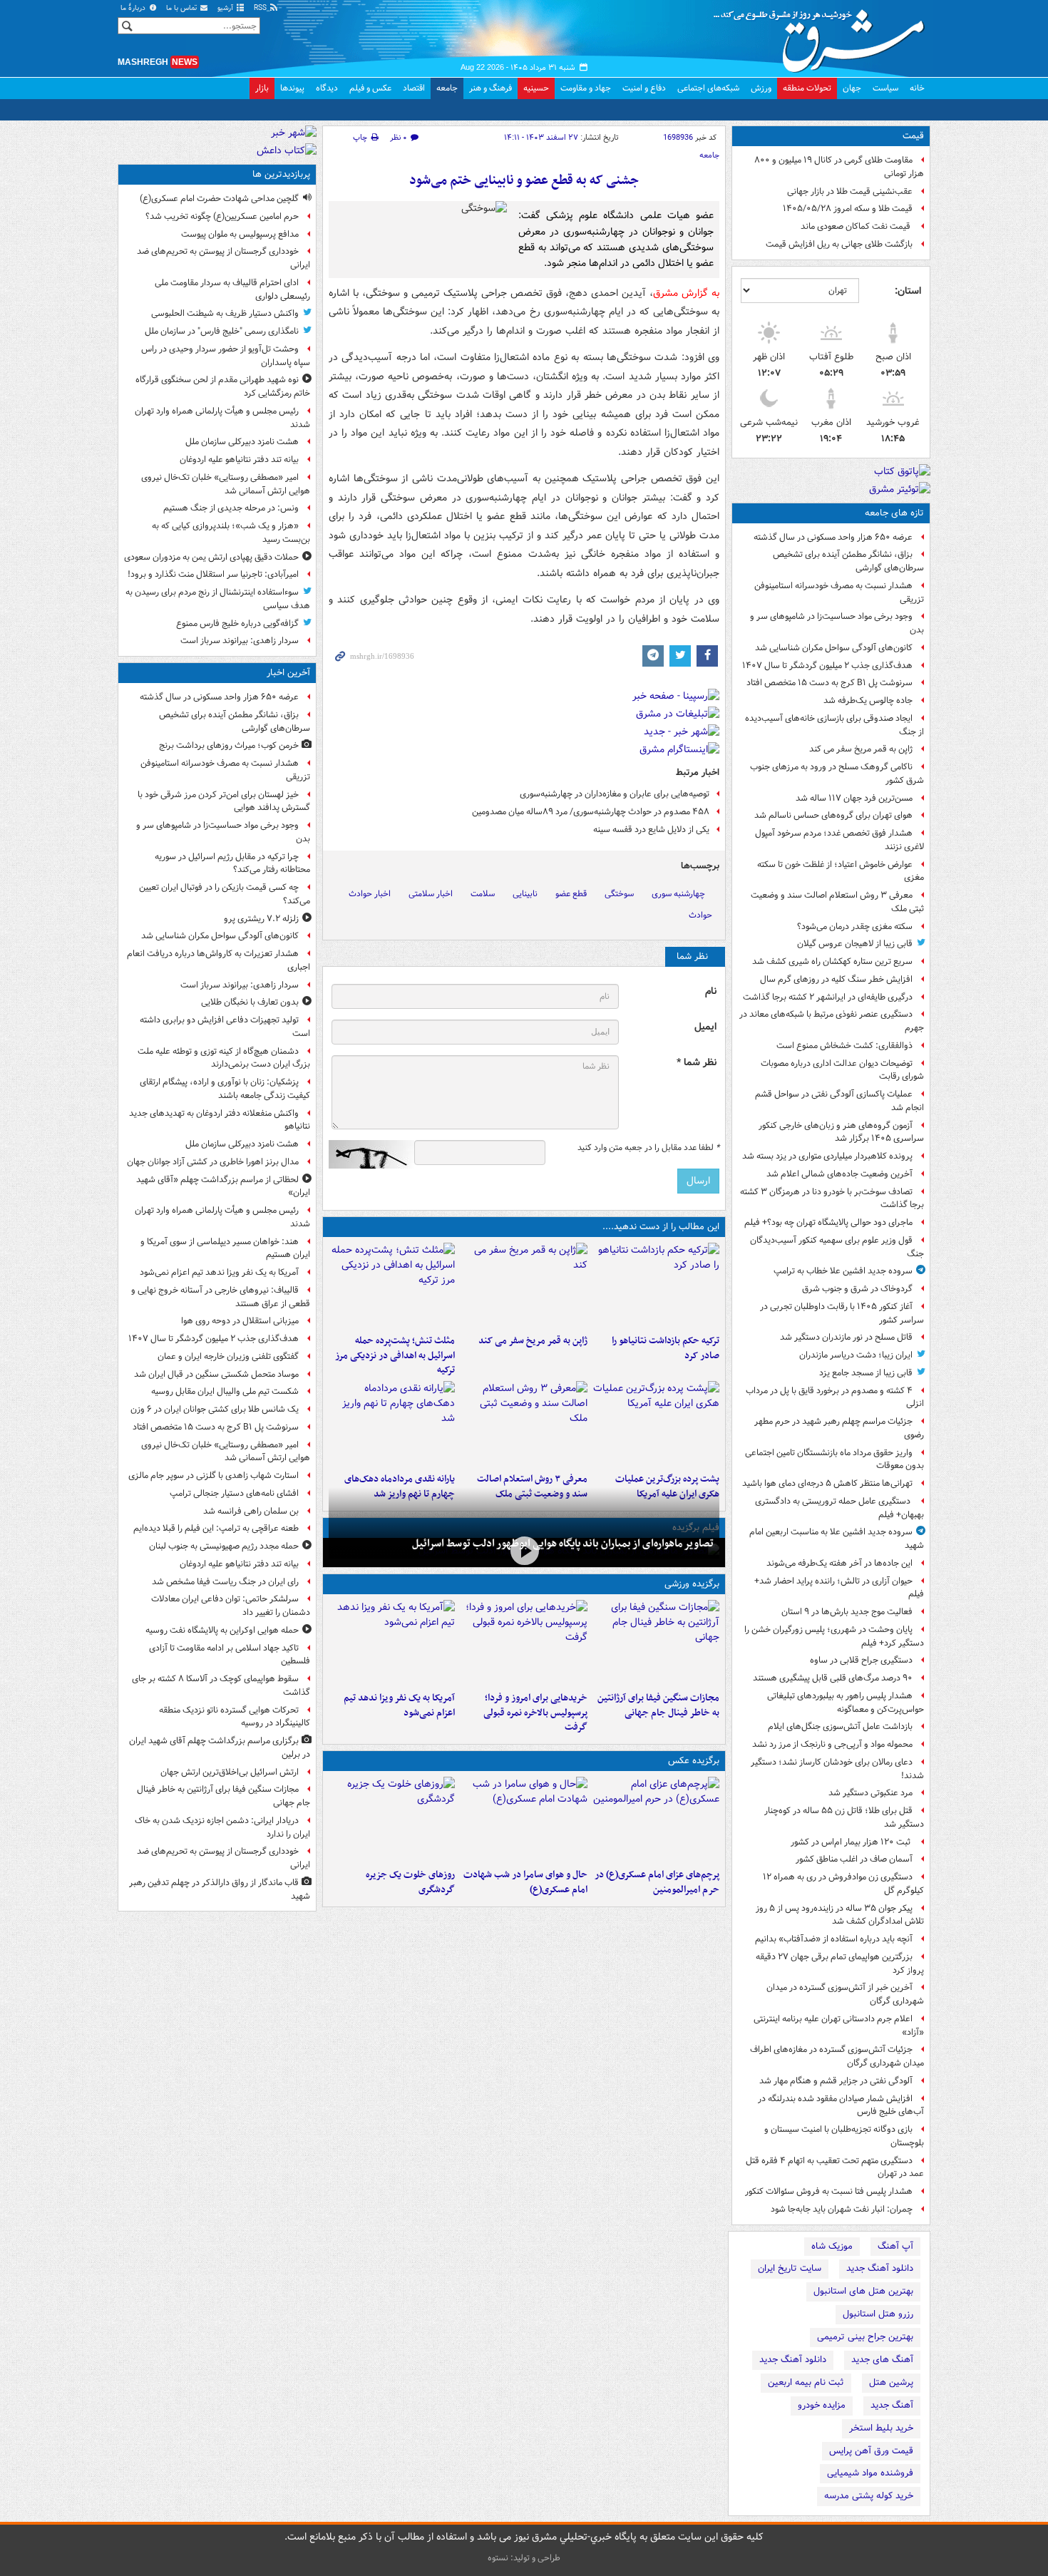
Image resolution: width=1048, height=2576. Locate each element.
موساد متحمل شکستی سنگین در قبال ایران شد (216, 1374)
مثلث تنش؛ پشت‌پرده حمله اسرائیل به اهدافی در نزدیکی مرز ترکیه (395, 1356)
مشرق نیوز (823, 36)
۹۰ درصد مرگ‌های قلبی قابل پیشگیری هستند (833, 1678)
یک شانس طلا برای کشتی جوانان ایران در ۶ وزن (215, 1409)
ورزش (761, 88)
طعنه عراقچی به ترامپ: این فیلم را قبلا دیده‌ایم (216, 1528)
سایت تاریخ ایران (790, 2268)
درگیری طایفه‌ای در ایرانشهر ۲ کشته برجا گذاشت (828, 997)
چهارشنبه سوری (678, 894)
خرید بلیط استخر (881, 2428)
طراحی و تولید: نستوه (524, 2558)
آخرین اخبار (288, 673)
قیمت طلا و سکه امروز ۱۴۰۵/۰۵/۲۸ (848, 209)
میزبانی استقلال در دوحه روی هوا (240, 1321)
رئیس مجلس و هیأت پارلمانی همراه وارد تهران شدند (222, 418)
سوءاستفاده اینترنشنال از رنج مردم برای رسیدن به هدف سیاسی (218, 599)
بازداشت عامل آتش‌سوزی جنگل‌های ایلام (840, 1726)
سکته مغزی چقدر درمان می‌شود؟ (855, 927)
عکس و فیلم (370, 88)
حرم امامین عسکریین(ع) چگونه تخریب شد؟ (222, 216)
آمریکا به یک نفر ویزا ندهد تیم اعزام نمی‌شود (399, 1705)
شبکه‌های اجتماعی (708, 88)
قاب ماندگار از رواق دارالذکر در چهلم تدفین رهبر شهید (220, 1889)
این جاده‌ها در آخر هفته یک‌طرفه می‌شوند (839, 1563)
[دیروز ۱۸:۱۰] (656, 1643)
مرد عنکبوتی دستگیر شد (870, 1793)
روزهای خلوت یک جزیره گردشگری (410, 1882)
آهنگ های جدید (882, 2360)
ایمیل (705, 1027)
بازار (262, 88)
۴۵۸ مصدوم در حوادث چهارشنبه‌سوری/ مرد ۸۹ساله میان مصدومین (591, 812)
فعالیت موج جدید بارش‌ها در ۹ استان (847, 1612)
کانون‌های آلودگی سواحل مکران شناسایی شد (834, 648)
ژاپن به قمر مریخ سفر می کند (861, 749)
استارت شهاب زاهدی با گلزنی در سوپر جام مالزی (214, 1476)
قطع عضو (571, 894)
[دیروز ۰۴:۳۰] (524, 1424)
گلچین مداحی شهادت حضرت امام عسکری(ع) (219, 199)
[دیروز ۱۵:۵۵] (524, 1286)
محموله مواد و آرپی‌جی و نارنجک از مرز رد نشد (832, 1744)
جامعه (447, 88)
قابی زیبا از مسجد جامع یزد (866, 1373)
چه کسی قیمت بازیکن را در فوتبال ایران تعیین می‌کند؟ (225, 894)
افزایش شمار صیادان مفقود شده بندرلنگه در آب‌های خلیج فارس (841, 2105)
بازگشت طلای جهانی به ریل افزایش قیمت (839, 244)
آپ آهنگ (895, 2246)
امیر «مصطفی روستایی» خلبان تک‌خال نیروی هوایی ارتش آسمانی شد (226, 484)
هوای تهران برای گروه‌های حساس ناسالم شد (833, 815)
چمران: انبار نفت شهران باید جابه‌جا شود (842, 2209)
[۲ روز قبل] (392, 1424)
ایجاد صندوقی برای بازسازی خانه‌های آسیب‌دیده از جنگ (834, 725)
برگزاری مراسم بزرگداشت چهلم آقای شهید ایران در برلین (220, 1748)
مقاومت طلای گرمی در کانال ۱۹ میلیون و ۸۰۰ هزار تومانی (839, 167)
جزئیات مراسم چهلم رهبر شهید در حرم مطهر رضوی (839, 1428)
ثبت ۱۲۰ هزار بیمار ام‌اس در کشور (852, 1842)
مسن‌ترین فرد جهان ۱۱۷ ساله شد (854, 798)
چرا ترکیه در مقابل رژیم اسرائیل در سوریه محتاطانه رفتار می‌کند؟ (232, 863)
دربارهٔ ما (134, 8)
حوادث (700, 915)
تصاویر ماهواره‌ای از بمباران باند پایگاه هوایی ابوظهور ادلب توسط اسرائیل (563, 1544)
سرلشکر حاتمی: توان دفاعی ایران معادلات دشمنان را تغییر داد (231, 1606)
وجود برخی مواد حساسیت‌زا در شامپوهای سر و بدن (837, 623)
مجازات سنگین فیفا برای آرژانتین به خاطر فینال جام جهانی (658, 1705)
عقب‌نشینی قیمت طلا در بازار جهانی (850, 191)
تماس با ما (183, 8)
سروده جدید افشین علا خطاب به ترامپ (843, 1271)
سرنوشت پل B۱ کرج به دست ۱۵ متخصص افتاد (829, 683)
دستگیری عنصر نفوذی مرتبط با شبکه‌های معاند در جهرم (832, 1021)
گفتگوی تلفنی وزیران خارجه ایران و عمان (228, 1356)
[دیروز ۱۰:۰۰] (524, 1551)
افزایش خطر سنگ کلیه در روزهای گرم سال (836, 979)
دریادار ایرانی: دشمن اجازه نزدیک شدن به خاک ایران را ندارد (222, 1827)
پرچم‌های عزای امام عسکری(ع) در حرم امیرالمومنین (657, 1882)
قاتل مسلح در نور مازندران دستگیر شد (846, 1337)
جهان (852, 88)
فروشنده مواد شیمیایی (870, 2473)
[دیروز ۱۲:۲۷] (392, 1286)
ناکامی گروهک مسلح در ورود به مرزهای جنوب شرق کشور (837, 774)
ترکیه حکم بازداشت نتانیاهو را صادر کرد (666, 1348)
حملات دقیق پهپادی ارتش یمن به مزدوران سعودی (211, 557)
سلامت (483, 894)
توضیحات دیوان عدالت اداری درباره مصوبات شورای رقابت (842, 1070)
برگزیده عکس (694, 1761)
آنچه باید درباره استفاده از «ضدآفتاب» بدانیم (834, 1939)
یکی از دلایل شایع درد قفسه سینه (651, 830)
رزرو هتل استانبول (878, 2314)
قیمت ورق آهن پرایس (871, 2451)
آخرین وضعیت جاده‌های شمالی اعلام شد (839, 1174)
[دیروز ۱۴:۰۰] (656, 1820)
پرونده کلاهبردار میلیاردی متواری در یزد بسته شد (827, 1156)
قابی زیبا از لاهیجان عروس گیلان (855, 944)
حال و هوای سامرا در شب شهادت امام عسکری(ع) (525, 1882)
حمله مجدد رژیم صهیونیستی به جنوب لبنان (224, 1546)
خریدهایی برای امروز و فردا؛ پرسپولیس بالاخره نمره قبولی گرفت (535, 1713)
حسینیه (536, 88)
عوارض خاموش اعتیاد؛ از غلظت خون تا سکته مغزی (841, 871)
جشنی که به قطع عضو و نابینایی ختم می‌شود (524, 181)
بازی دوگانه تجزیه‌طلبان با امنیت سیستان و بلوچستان (844, 2136)
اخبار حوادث (370, 894)
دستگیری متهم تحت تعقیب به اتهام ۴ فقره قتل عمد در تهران (835, 2167)
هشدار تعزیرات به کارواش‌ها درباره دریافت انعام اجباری (219, 960)
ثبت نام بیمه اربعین (806, 2382)
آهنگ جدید (892, 2405)
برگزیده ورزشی (692, 1584)
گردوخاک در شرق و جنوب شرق (857, 1289)
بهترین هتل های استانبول (863, 2291)
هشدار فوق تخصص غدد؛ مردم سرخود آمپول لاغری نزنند (839, 840)
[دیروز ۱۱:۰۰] (524, 1820)
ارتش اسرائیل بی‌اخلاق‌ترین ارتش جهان (230, 1772)
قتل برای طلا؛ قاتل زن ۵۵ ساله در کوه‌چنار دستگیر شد (844, 1817)
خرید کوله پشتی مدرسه (869, 2496)
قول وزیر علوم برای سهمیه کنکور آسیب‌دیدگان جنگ (837, 1247)
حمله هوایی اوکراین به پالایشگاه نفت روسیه (222, 1630)
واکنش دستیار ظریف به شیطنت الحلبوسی (225, 313)
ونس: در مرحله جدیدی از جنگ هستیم (231, 508)
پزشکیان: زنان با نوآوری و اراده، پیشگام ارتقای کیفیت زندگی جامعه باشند (225, 1089)
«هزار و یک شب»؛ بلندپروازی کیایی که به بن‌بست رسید (231, 533)
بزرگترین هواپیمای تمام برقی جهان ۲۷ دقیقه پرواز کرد (840, 1964)
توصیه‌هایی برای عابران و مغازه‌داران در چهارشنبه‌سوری (615, 794)
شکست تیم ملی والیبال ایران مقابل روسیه (225, 1391)
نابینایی (525, 894)
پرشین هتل (891, 2382)
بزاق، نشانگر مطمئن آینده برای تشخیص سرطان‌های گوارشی (848, 561)
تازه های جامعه (894, 513)
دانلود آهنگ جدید (880, 2268)
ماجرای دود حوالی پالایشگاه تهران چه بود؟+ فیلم (828, 1222)
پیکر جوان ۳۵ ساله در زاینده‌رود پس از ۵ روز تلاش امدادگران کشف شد (840, 1915)
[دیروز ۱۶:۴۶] (656, 1286)
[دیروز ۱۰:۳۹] (656, 1424)
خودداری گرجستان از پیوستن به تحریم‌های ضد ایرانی (224, 258)
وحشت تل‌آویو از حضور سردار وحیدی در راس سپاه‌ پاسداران (226, 356)
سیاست (885, 88)
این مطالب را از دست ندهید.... (661, 1227)
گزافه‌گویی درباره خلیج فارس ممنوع (237, 624)
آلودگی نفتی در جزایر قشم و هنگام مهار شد (836, 2081)
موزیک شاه (832, 2246)
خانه (917, 88)
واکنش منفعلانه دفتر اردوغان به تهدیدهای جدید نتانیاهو (220, 1120)
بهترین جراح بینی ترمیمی (865, 2337)
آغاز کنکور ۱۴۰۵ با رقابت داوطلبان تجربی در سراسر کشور (842, 1313)
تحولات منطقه (807, 88)
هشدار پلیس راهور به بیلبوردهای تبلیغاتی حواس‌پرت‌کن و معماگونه (846, 1703)
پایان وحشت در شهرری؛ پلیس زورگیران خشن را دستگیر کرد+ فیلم (834, 1636)
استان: (908, 291)
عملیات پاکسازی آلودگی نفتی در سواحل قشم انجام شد (839, 1101)
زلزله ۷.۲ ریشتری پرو (261, 919)
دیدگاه (327, 88)
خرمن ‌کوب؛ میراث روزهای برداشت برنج (229, 745)
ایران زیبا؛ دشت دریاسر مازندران (856, 1355)
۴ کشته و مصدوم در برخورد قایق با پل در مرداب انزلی (835, 1397)
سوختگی (619, 894)
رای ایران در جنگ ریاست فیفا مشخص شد (225, 1582)
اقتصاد (414, 88)
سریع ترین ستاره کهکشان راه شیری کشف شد (832, 961)
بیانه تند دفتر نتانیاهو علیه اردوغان (239, 460)
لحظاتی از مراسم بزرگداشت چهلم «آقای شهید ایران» (223, 1186)
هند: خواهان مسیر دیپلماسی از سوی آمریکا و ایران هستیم (225, 1248)
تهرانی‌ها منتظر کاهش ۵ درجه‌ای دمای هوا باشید (827, 1483)
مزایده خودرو (822, 2405)
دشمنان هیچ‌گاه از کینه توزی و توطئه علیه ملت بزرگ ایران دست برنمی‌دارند (224, 1058)
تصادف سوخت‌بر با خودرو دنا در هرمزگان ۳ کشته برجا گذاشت (832, 1199)
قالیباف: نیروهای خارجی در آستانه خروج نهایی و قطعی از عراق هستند (221, 1297)
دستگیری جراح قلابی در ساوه (861, 1660)
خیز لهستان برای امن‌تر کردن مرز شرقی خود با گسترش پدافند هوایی (224, 801)
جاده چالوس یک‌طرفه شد (868, 701)
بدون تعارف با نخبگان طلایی (250, 1002)
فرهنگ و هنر (490, 88)
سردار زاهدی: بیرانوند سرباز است (240, 641)
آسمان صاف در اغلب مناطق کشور (854, 1859)
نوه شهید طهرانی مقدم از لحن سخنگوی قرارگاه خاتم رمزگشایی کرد (223, 386)
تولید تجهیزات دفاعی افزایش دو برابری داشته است (225, 1027)
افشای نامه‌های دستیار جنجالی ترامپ (234, 1493)
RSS (261, 8)
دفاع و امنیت (644, 88)
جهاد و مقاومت (586, 88)
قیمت (913, 136)
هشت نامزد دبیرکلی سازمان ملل (242, 442)
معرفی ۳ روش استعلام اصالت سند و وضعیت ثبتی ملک (837, 902)
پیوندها (292, 88)
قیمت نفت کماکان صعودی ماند (857, 226)
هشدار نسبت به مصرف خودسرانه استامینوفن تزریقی (839, 592)
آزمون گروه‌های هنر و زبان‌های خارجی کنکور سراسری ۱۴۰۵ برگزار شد (841, 1132)
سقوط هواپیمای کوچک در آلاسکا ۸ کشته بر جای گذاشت (221, 1685)
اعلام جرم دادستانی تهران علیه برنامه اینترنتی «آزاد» (839, 2026)
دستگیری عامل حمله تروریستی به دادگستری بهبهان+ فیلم (839, 1508)
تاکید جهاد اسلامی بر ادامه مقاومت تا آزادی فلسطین (230, 1655)
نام (711, 991)
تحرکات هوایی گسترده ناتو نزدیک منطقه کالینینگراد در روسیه (235, 1717)
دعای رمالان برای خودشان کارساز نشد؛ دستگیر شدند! (837, 1769)
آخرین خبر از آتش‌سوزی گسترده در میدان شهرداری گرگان (845, 1994)
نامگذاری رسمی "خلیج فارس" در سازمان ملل (222, 331)
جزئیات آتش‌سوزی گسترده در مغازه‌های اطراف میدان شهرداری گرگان (837, 2056)
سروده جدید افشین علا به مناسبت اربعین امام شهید (837, 1539)
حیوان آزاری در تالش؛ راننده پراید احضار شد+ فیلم (839, 1588)
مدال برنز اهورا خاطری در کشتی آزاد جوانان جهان (213, 1162)
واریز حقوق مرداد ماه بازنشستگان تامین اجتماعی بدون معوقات (834, 1459)
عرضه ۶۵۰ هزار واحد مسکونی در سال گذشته (833, 537)
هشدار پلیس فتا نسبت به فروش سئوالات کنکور (829, 2191)
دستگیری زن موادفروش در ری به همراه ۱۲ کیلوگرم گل (843, 1884)
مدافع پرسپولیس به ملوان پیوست (240, 234)
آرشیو (226, 8)
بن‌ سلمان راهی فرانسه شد (251, 1511)
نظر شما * (697, 1063)
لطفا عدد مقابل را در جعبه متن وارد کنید (648, 1148)
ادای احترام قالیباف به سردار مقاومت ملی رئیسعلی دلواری (232, 289)
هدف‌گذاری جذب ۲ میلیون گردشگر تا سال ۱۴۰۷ (827, 666)
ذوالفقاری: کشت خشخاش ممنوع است (844, 1046)
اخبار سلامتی (431, 894)
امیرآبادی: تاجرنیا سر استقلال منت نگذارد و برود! (213, 574)
